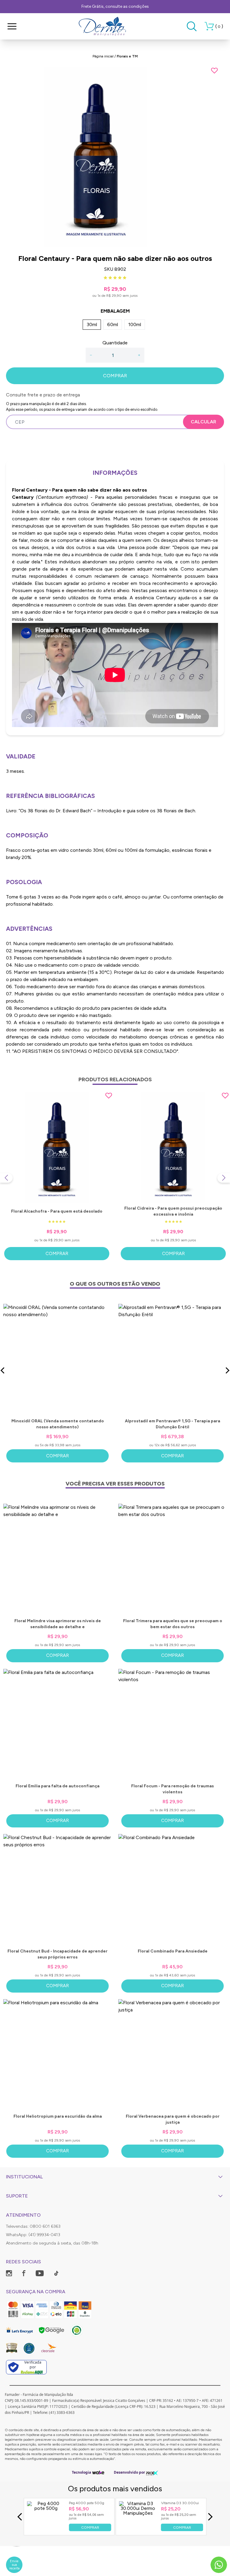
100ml (135, 324)
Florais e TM (127, 56)
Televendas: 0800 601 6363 (33, 2226)
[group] (115, 157)
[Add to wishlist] (214, 71)
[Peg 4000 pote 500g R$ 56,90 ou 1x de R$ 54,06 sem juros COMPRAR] (46, 2529)
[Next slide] (224, 1178)
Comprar (57, 1254)
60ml (113, 324)
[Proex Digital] (152, 2473)
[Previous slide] (6, 1178)
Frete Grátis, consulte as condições (115, 6)
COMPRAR (115, 376)
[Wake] (98, 2472)
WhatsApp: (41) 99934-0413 (33, 2235)
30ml (92, 324)
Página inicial (103, 56)
